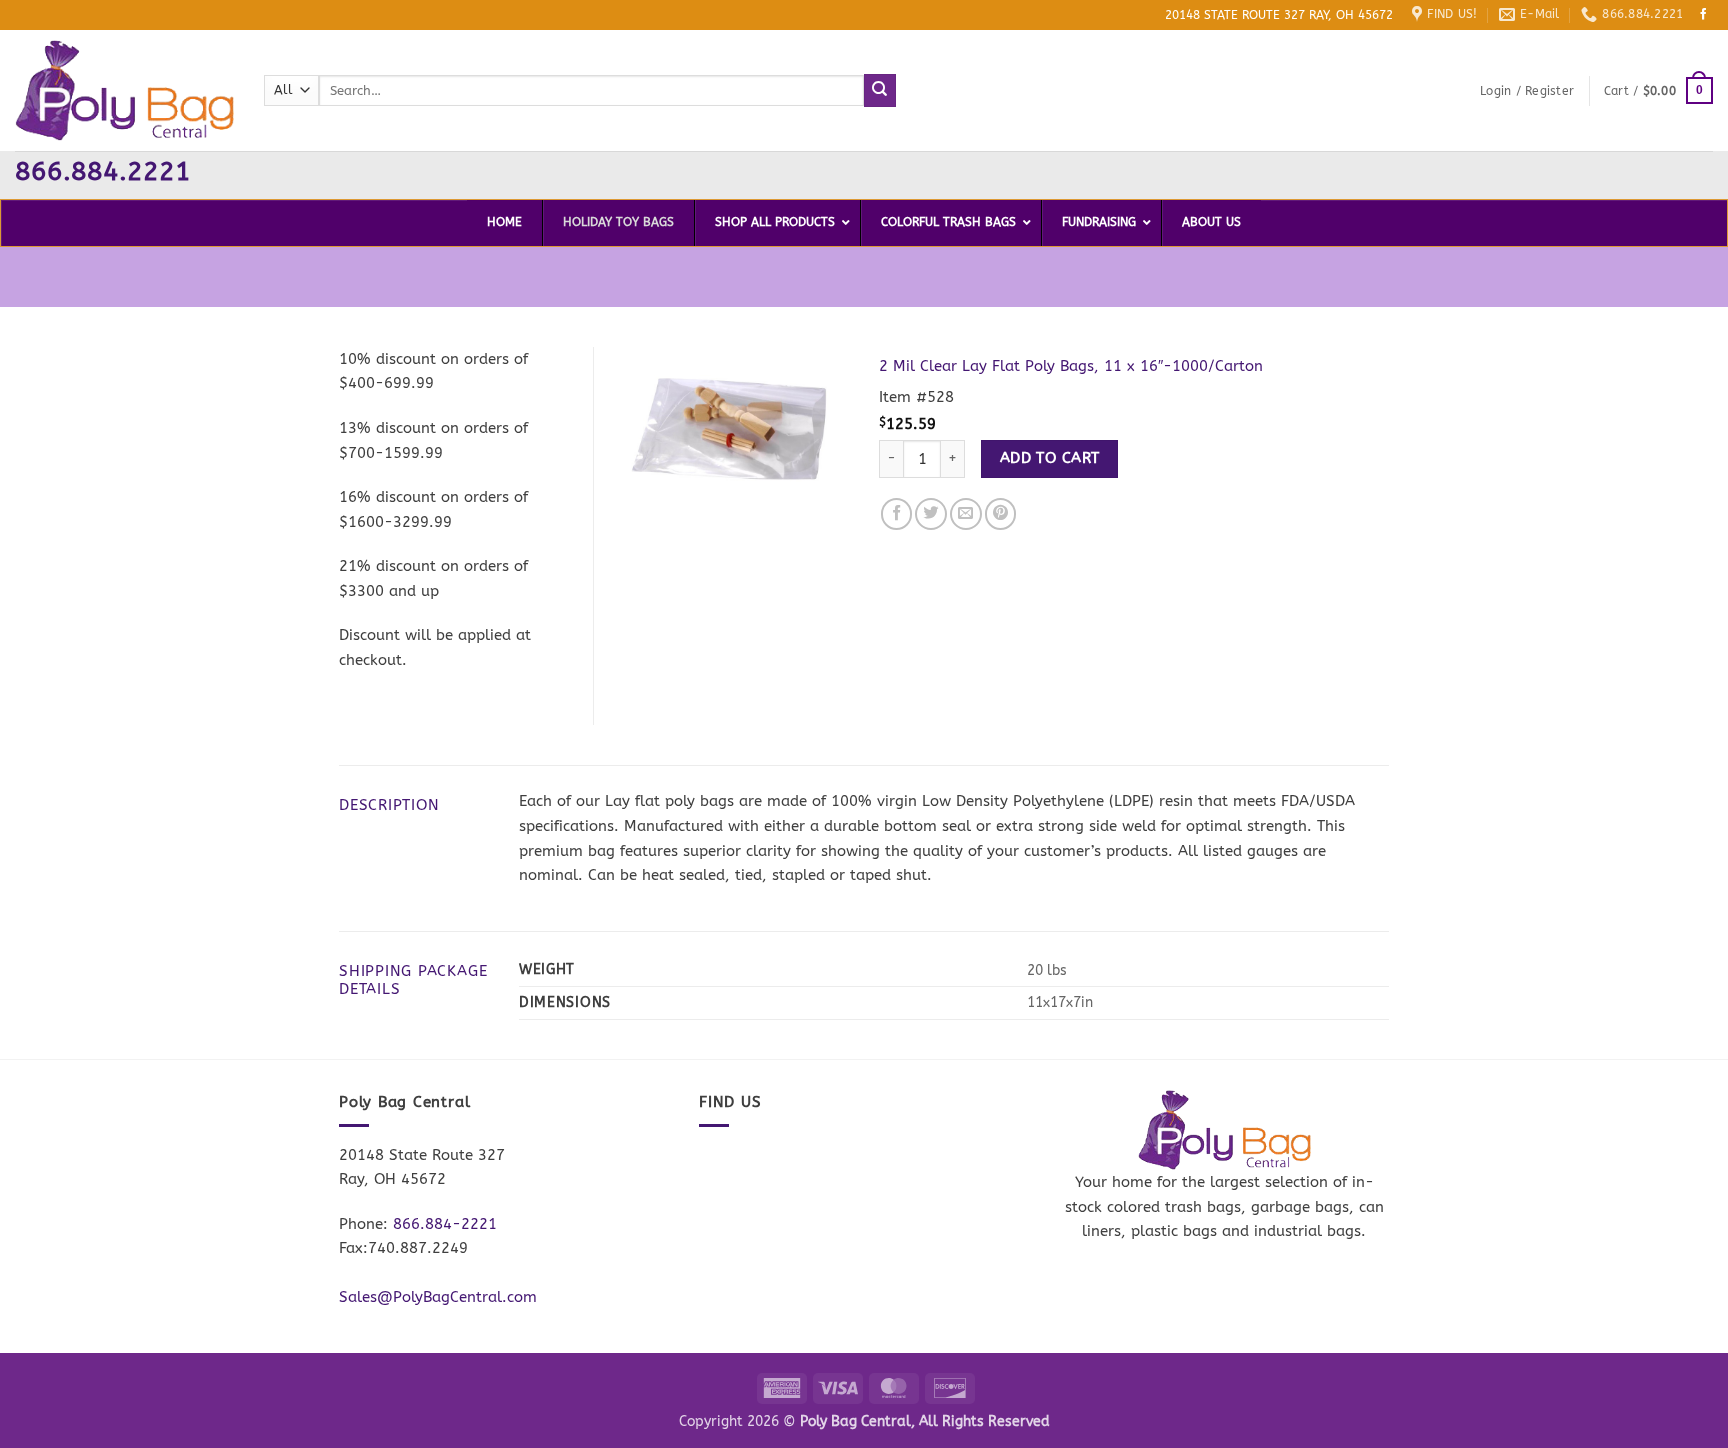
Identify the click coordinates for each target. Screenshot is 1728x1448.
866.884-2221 (445, 1224)
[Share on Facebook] (897, 514)
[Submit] (880, 90)
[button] (1527, 91)
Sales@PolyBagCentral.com (438, 1297)
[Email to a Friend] (966, 514)
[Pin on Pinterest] (1001, 514)
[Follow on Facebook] (1704, 15)
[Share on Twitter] (931, 514)
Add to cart (1050, 458)
